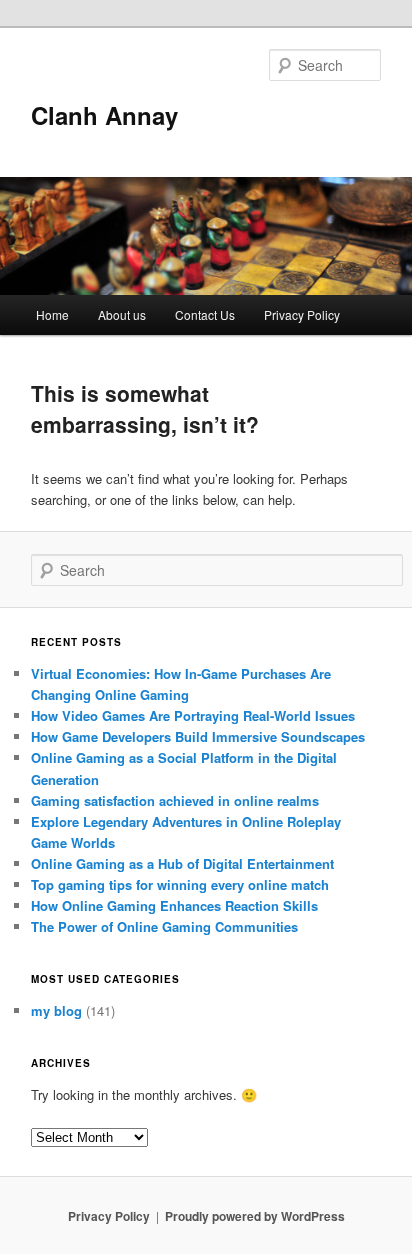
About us (122, 314)
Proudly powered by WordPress (255, 1216)
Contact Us (205, 314)
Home (52, 314)
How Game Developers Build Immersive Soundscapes (198, 736)
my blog (56, 1010)
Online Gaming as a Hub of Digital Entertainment (182, 863)
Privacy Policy (302, 314)
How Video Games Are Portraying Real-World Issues (193, 715)
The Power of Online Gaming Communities (164, 926)
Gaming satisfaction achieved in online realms (175, 800)
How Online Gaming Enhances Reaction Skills (174, 905)
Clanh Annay (104, 115)
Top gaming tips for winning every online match (180, 884)
